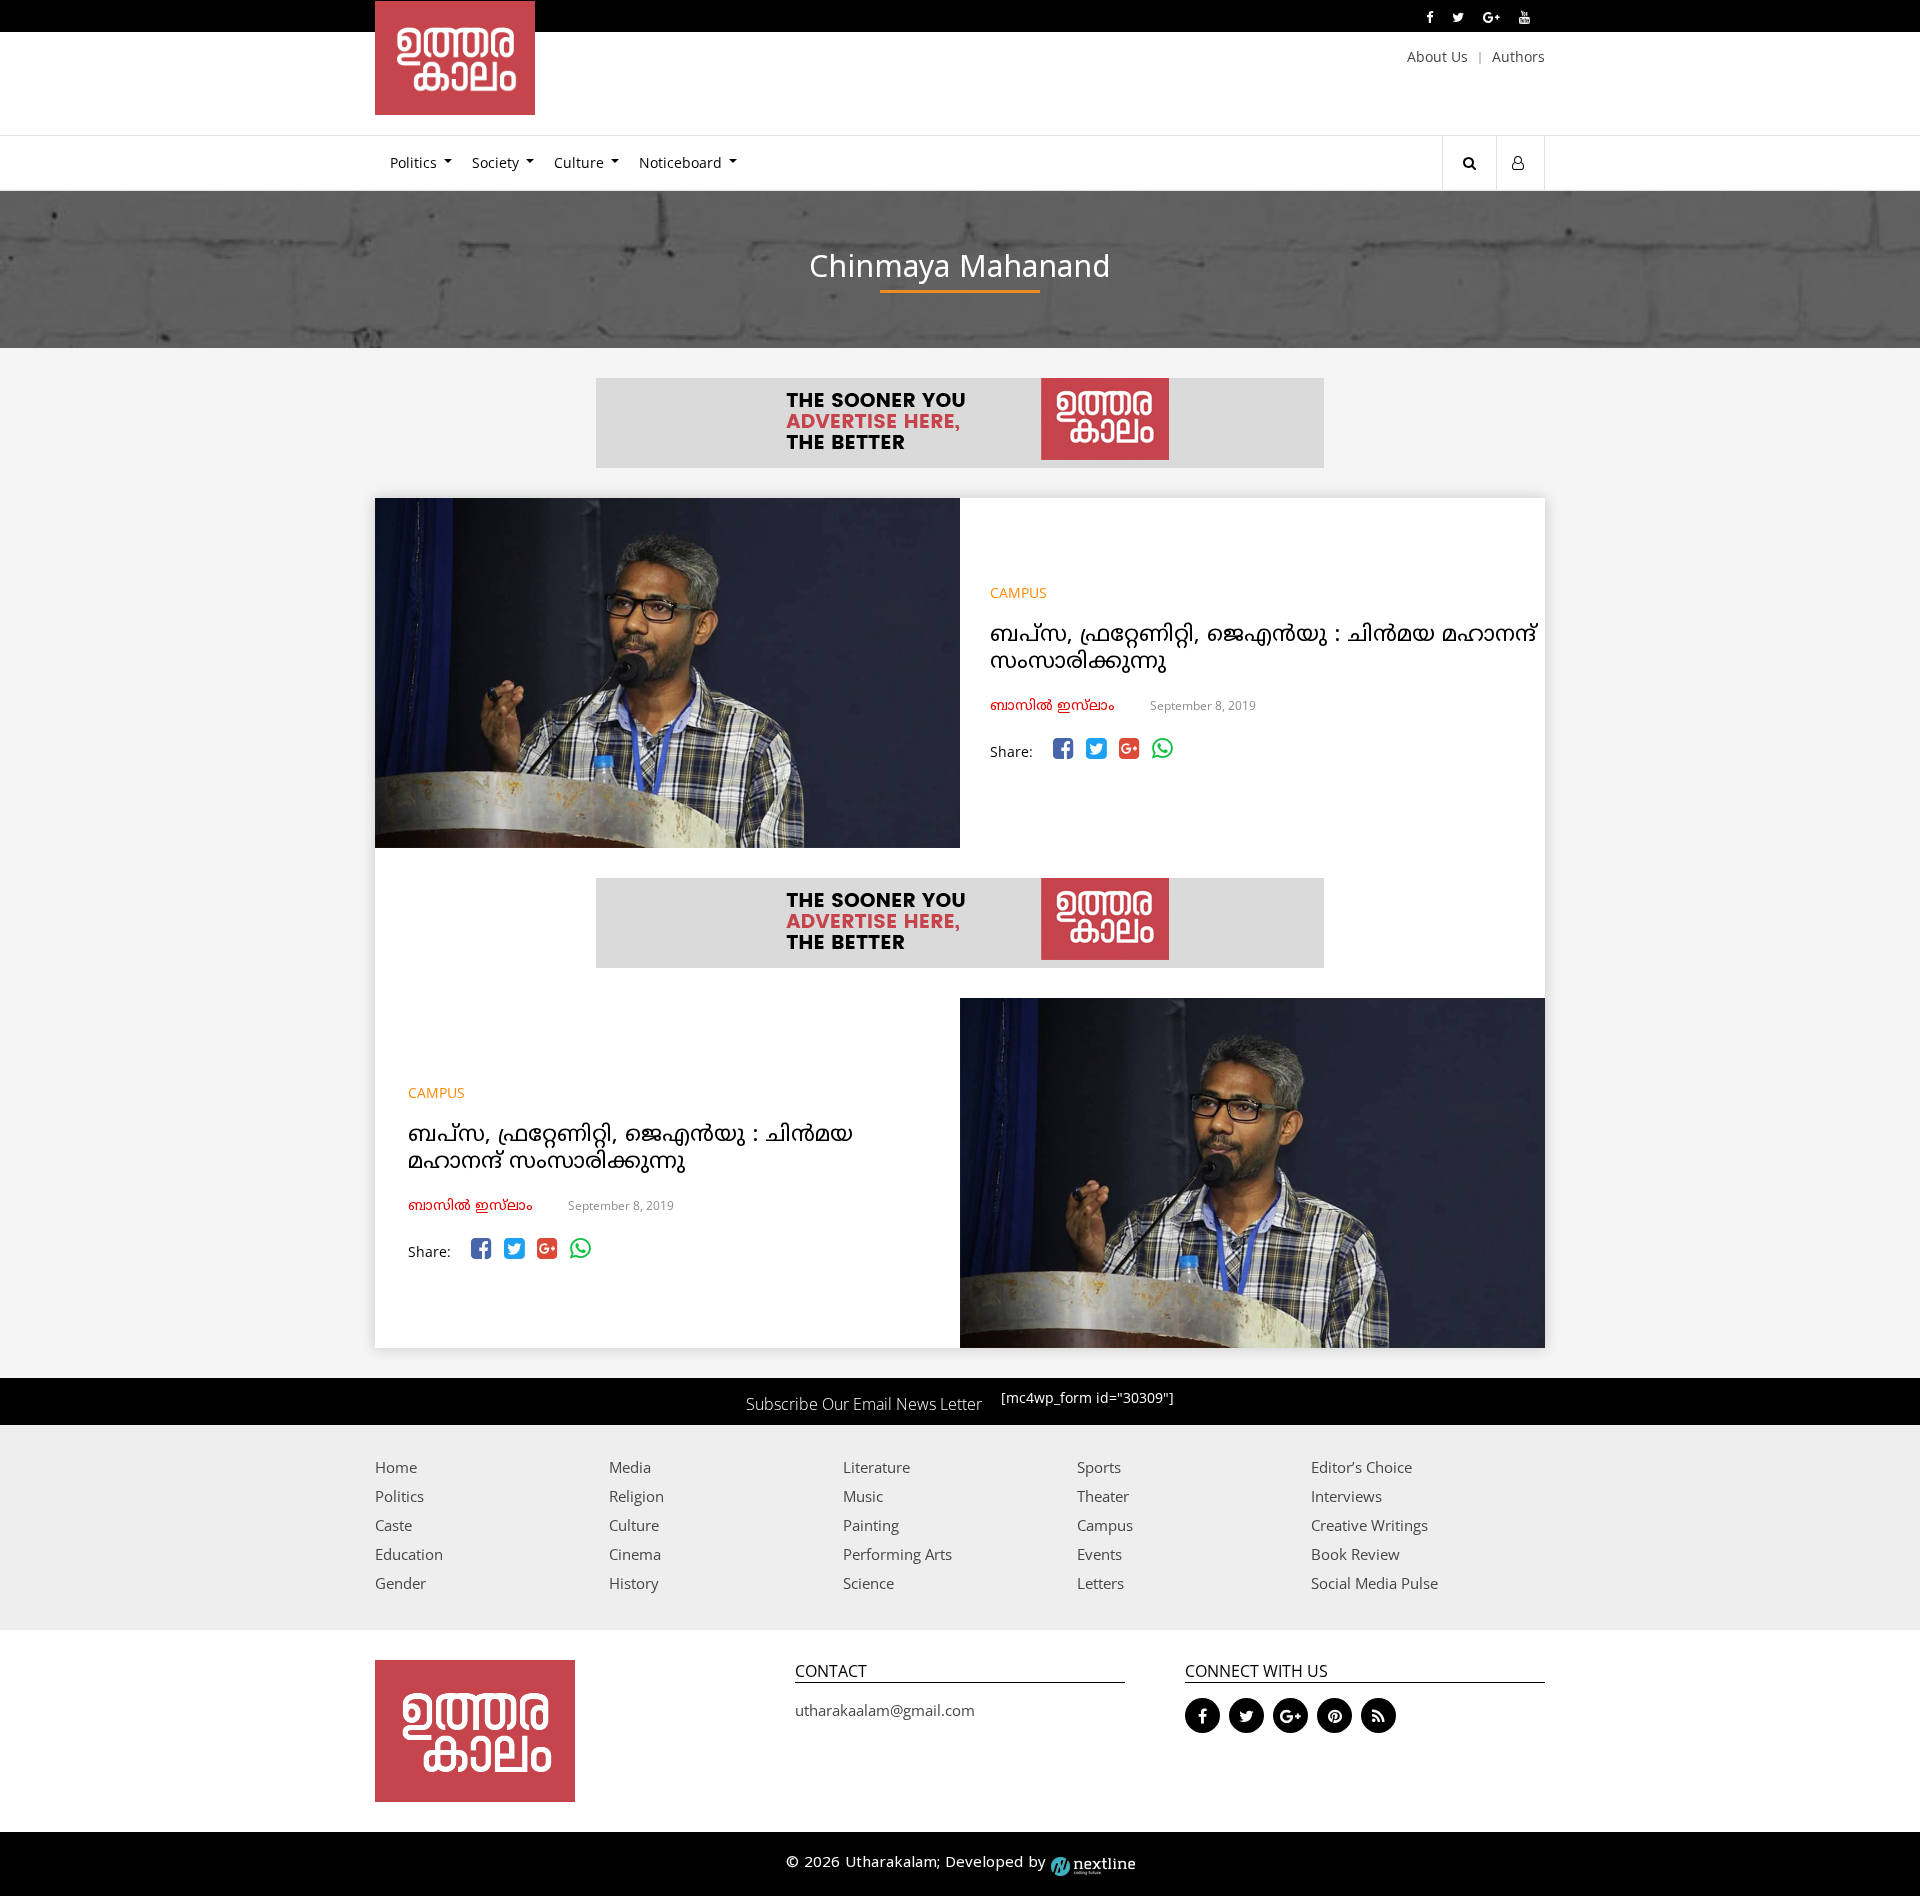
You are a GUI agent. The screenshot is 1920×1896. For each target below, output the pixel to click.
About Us (1437, 56)
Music (863, 1496)
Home (396, 1467)
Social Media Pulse (1374, 1583)
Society (495, 162)
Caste (393, 1525)
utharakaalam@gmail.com (885, 1710)
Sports (1099, 1467)
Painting (871, 1525)
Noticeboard (680, 162)
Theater (1103, 1496)
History (634, 1583)
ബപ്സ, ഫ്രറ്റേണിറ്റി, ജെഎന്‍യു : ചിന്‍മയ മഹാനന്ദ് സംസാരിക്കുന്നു (1263, 649)
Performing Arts (897, 1554)
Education (409, 1554)
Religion (636, 1496)
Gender (400, 1583)
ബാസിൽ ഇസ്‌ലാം (1052, 706)
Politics (413, 162)
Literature (876, 1467)
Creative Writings (1369, 1525)
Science (868, 1583)
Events (1099, 1554)
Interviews (1346, 1496)
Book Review (1355, 1554)
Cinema (635, 1554)
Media (630, 1467)
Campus (1018, 592)
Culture (579, 162)
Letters (1100, 1583)
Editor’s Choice (1361, 1467)
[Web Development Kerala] (1093, 1863)
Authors (1518, 56)
